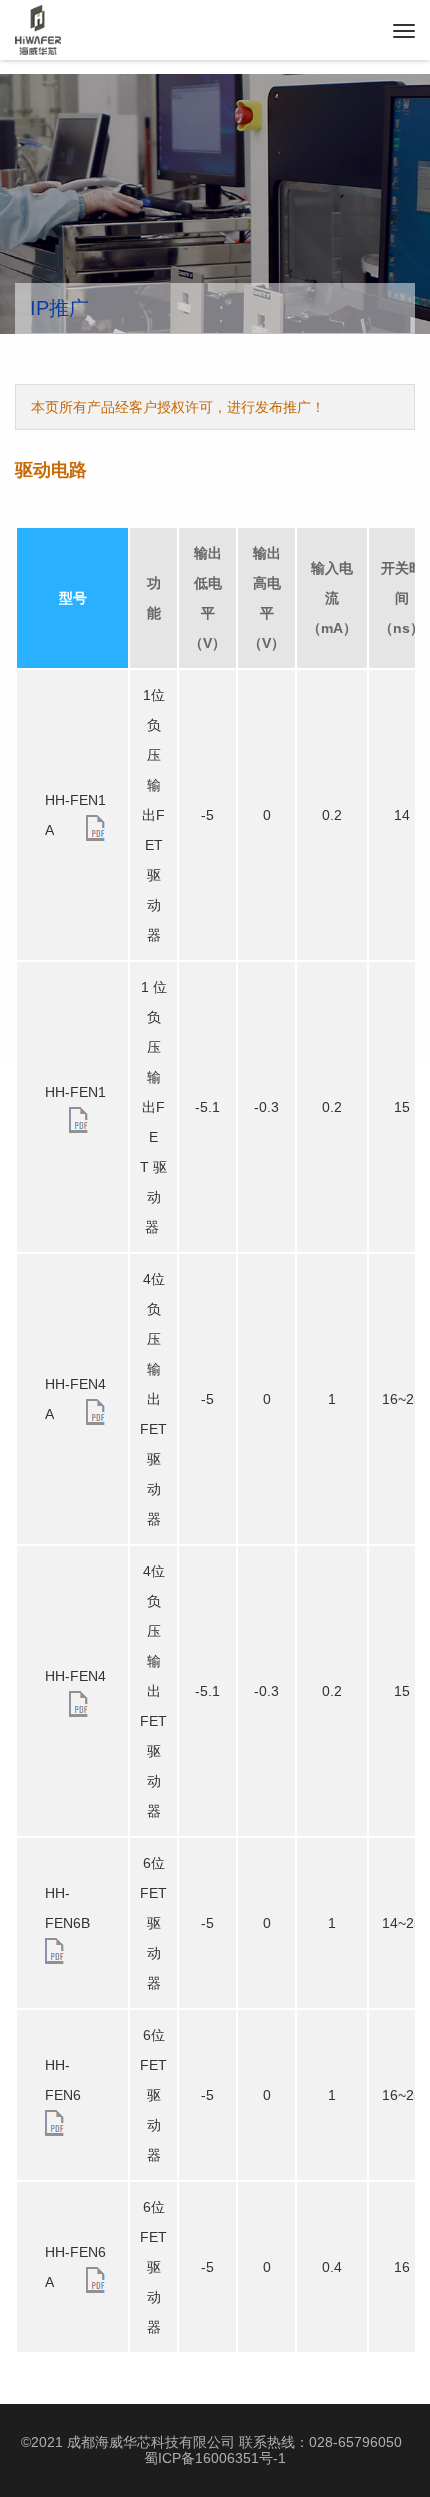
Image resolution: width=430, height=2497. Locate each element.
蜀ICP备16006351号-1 (215, 2458)
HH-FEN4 (75, 1676)
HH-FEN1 (75, 1092)
